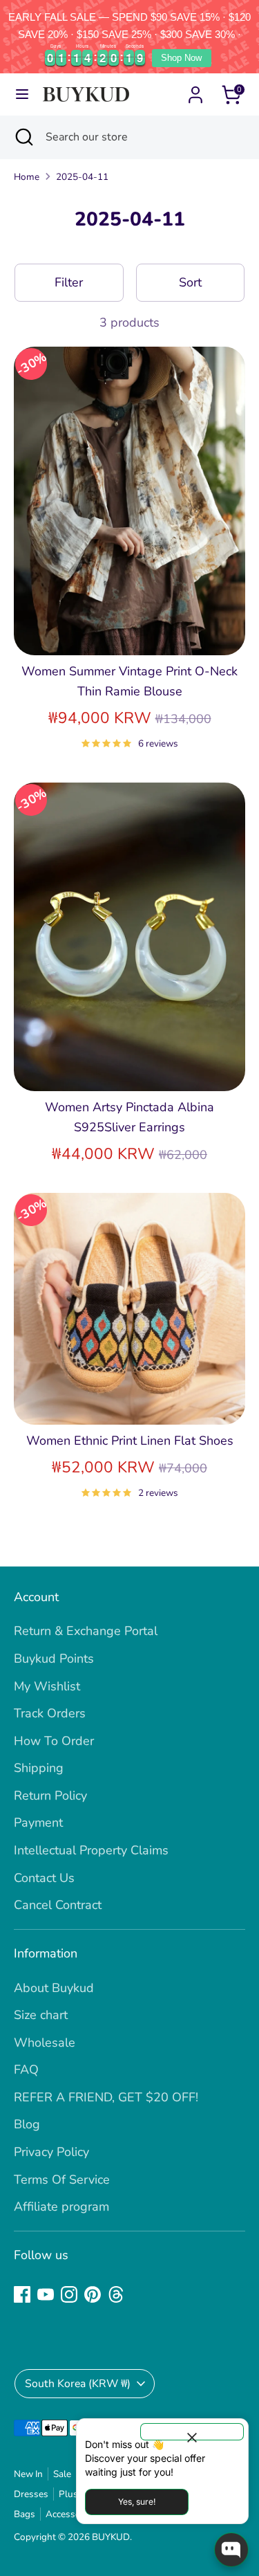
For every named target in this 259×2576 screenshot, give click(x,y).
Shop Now (181, 58)
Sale (62, 2474)
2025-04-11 (82, 177)
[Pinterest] (93, 2294)
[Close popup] (192, 2432)
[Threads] (116, 2294)
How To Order (54, 1741)
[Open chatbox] (231, 2550)
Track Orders (50, 1713)
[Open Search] (23, 137)
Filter (69, 282)
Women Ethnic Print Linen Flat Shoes (130, 1441)
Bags (25, 2514)
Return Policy (50, 1796)
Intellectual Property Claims (91, 1850)
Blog (27, 2124)
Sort (190, 282)
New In (28, 2474)
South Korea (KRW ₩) (78, 2384)
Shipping (39, 1768)
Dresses (31, 2494)
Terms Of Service (62, 2180)
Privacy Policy (51, 2152)
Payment (38, 1823)
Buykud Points (54, 1659)
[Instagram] (69, 2294)
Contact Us (44, 1878)
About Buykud (54, 1988)
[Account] (195, 91)
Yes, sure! (137, 2502)
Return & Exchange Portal (86, 1631)
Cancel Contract (58, 1905)
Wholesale (45, 2043)
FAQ (26, 2070)
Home (27, 177)
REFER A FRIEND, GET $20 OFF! (106, 2097)
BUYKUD (111, 2537)
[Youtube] (46, 2294)
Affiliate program (61, 2207)
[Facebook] (22, 2294)
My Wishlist (47, 1686)
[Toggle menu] (22, 94)
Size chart (41, 2015)
